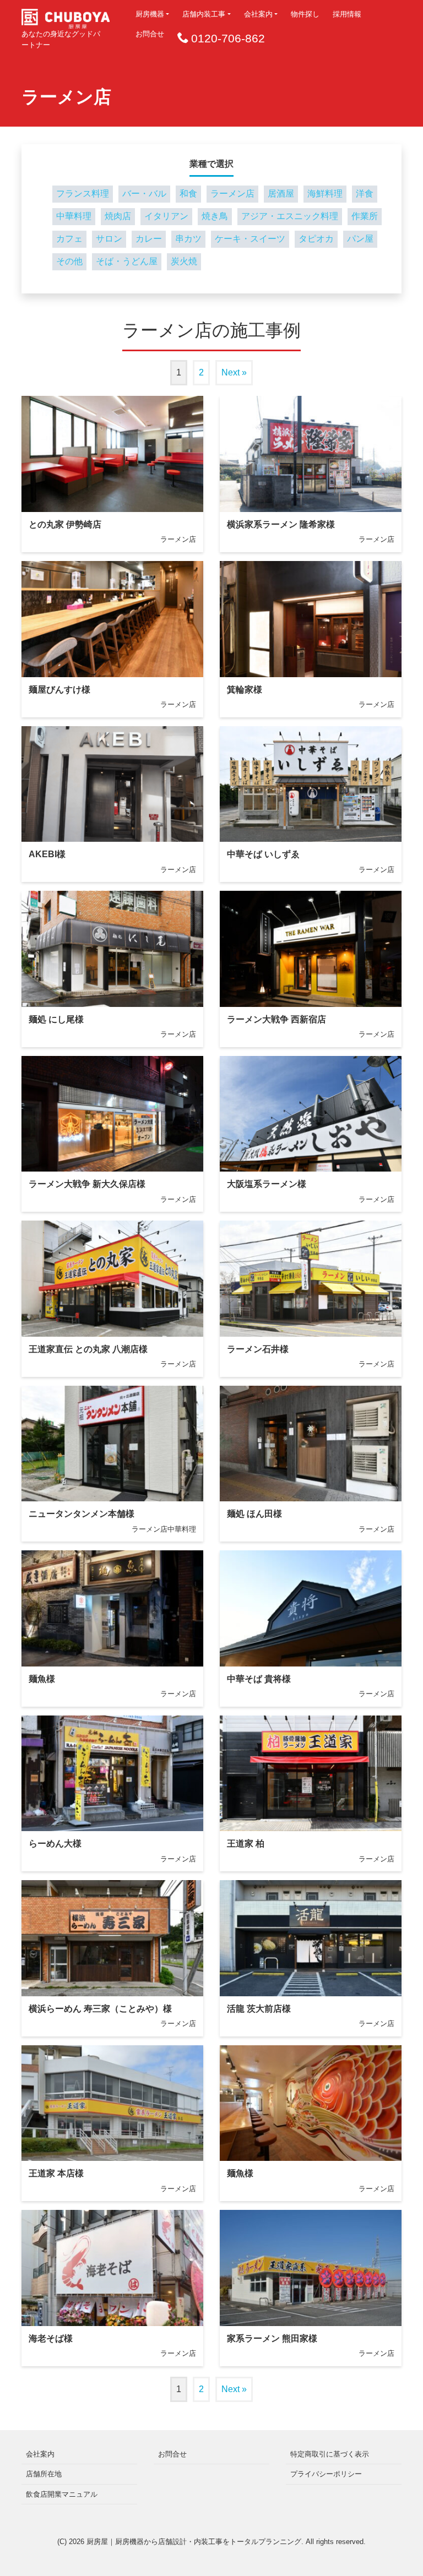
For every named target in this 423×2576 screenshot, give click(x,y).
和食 (188, 194)
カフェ (69, 239)
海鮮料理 (325, 194)
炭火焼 (184, 261)
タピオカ (316, 239)
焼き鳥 (215, 216)
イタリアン (166, 216)
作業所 (365, 216)
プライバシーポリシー (326, 2474)
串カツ (188, 239)
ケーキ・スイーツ (250, 239)
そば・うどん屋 (127, 261)
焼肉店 (118, 216)
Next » (234, 372)
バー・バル (144, 194)
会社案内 (258, 14)
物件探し (305, 14)
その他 (69, 261)
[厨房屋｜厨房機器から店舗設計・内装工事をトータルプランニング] (66, 15)
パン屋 (360, 239)
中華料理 (74, 216)
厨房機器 (150, 14)
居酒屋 (281, 194)
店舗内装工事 (204, 14)
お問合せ (150, 34)
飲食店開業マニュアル (62, 2494)
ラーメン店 (232, 194)
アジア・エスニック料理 (290, 216)
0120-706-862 (228, 38)
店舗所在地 (44, 2474)
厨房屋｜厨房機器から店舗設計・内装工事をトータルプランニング (194, 2542)
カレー (149, 239)
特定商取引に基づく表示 (330, 2454)
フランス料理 (83, 194)
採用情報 (347, 14)
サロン (109, 239)
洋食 (365, 194)
